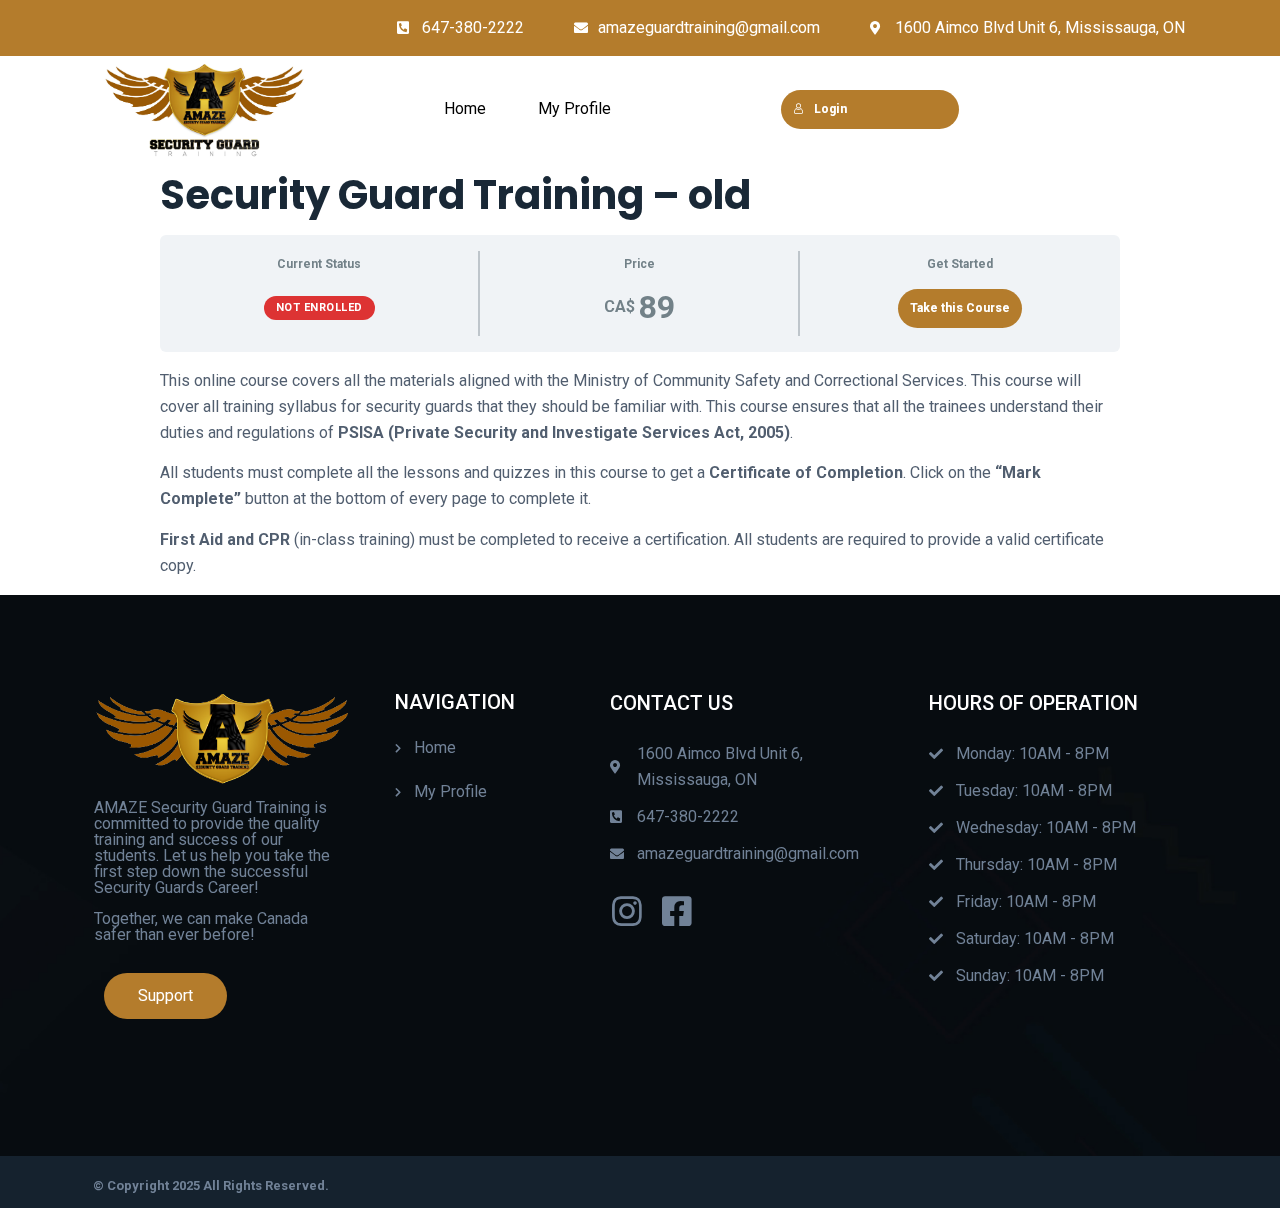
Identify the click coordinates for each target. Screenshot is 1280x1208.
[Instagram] (627, 911)
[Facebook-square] (677, 911)
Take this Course (960, 308)
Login (830, 109)
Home (465, 108)
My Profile (574, 108)
